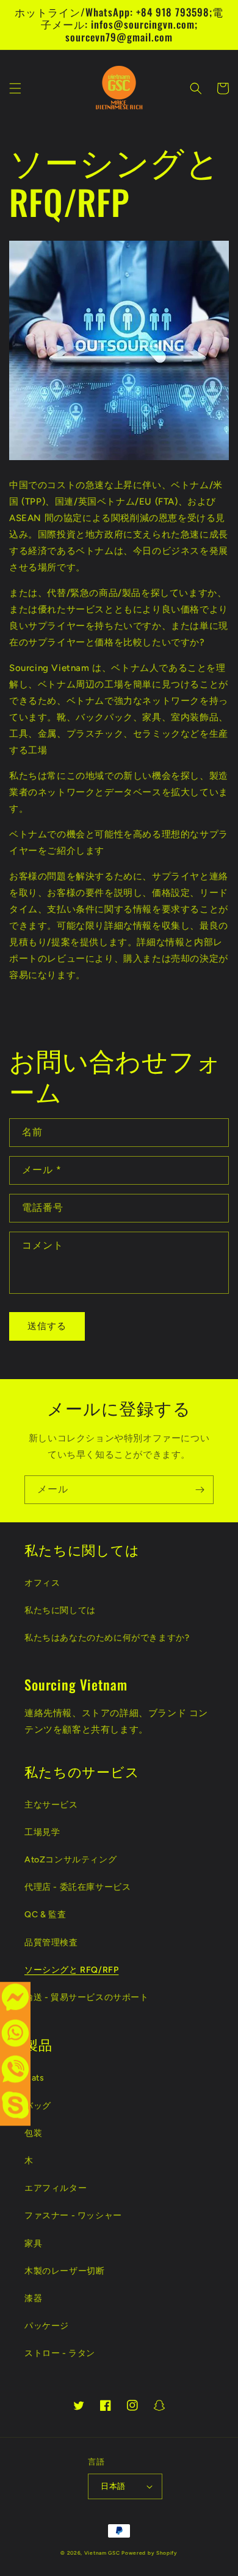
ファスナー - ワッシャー (73, 2216)
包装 (33, 2133)
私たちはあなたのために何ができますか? (107, 1638)
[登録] (200, 1490)
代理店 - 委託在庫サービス (78, 1887)
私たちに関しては (60, 1610)
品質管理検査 (51, 1943)
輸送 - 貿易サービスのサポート (87, 1997)
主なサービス (51, 1805)
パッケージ (47, 2326)
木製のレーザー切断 (64, 2271)
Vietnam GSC (102, 2553)
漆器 (33, 2298)
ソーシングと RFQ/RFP (71, 1970)
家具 (33, 2244)
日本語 (113, 2486)
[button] (15, 88)
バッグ (38, 2106)
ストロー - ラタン (60, 2353)
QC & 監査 (45, 1914)
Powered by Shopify (150, 2553)
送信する (47, 1326)
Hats (34, 2078)
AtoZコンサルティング (70, 1860)
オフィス (42, 1583)
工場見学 (42, 1832)
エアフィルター (56, 2188)
